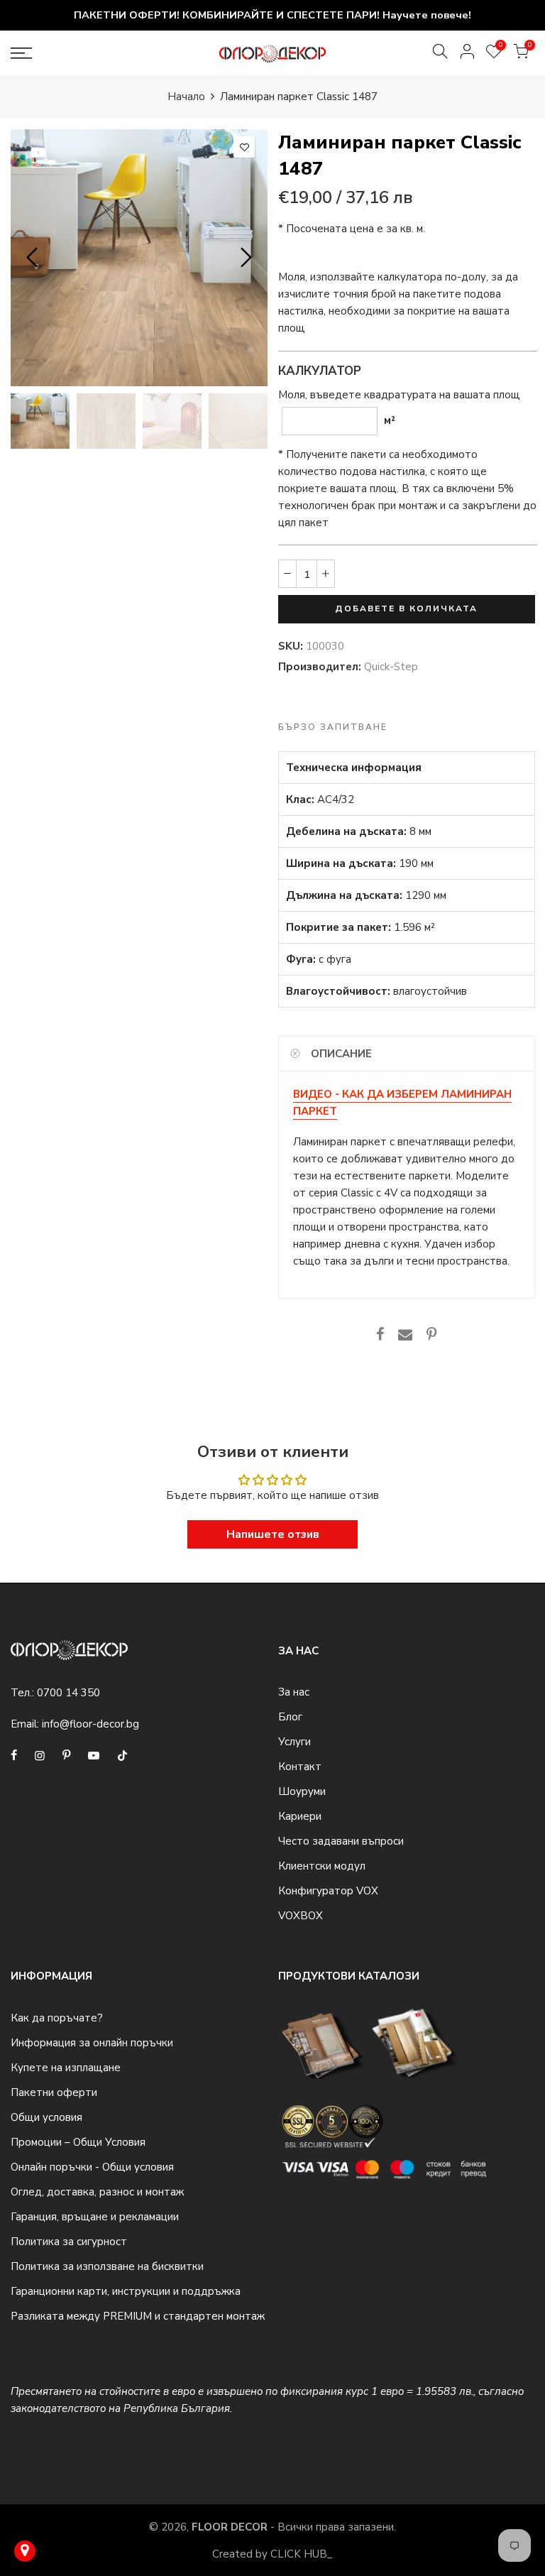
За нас (294, 1692)
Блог (290, 1717)
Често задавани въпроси (341, 1841)
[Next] (244, 258)
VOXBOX (301, 1916)
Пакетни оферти (54, 2092)
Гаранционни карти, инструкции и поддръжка (126, 2291)
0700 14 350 (68, 1693)
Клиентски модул (322, 1866)
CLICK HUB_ (302, 2554)
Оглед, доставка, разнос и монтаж (97, 2192)
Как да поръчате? (57, 2018)
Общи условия (46, 2117)
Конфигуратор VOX (328, 1891)
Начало (186, 97)
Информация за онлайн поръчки (92, 2043)
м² (390, 420)
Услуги (294, 1742)
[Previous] (34, 258)
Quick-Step (391, 667)
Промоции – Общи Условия (78, 2142)
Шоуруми (302, 1791)
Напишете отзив (273, 1534)
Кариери (300, 1816)
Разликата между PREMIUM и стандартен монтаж (138, 2316)
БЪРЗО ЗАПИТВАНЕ (333, 727)
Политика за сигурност (69, 2242)
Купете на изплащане (66, 2068)
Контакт (300, 1767)
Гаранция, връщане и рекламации (95, 2217)
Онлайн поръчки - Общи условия (92, 2167)
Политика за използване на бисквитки (107, 2266)
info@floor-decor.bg (90, 1724)
